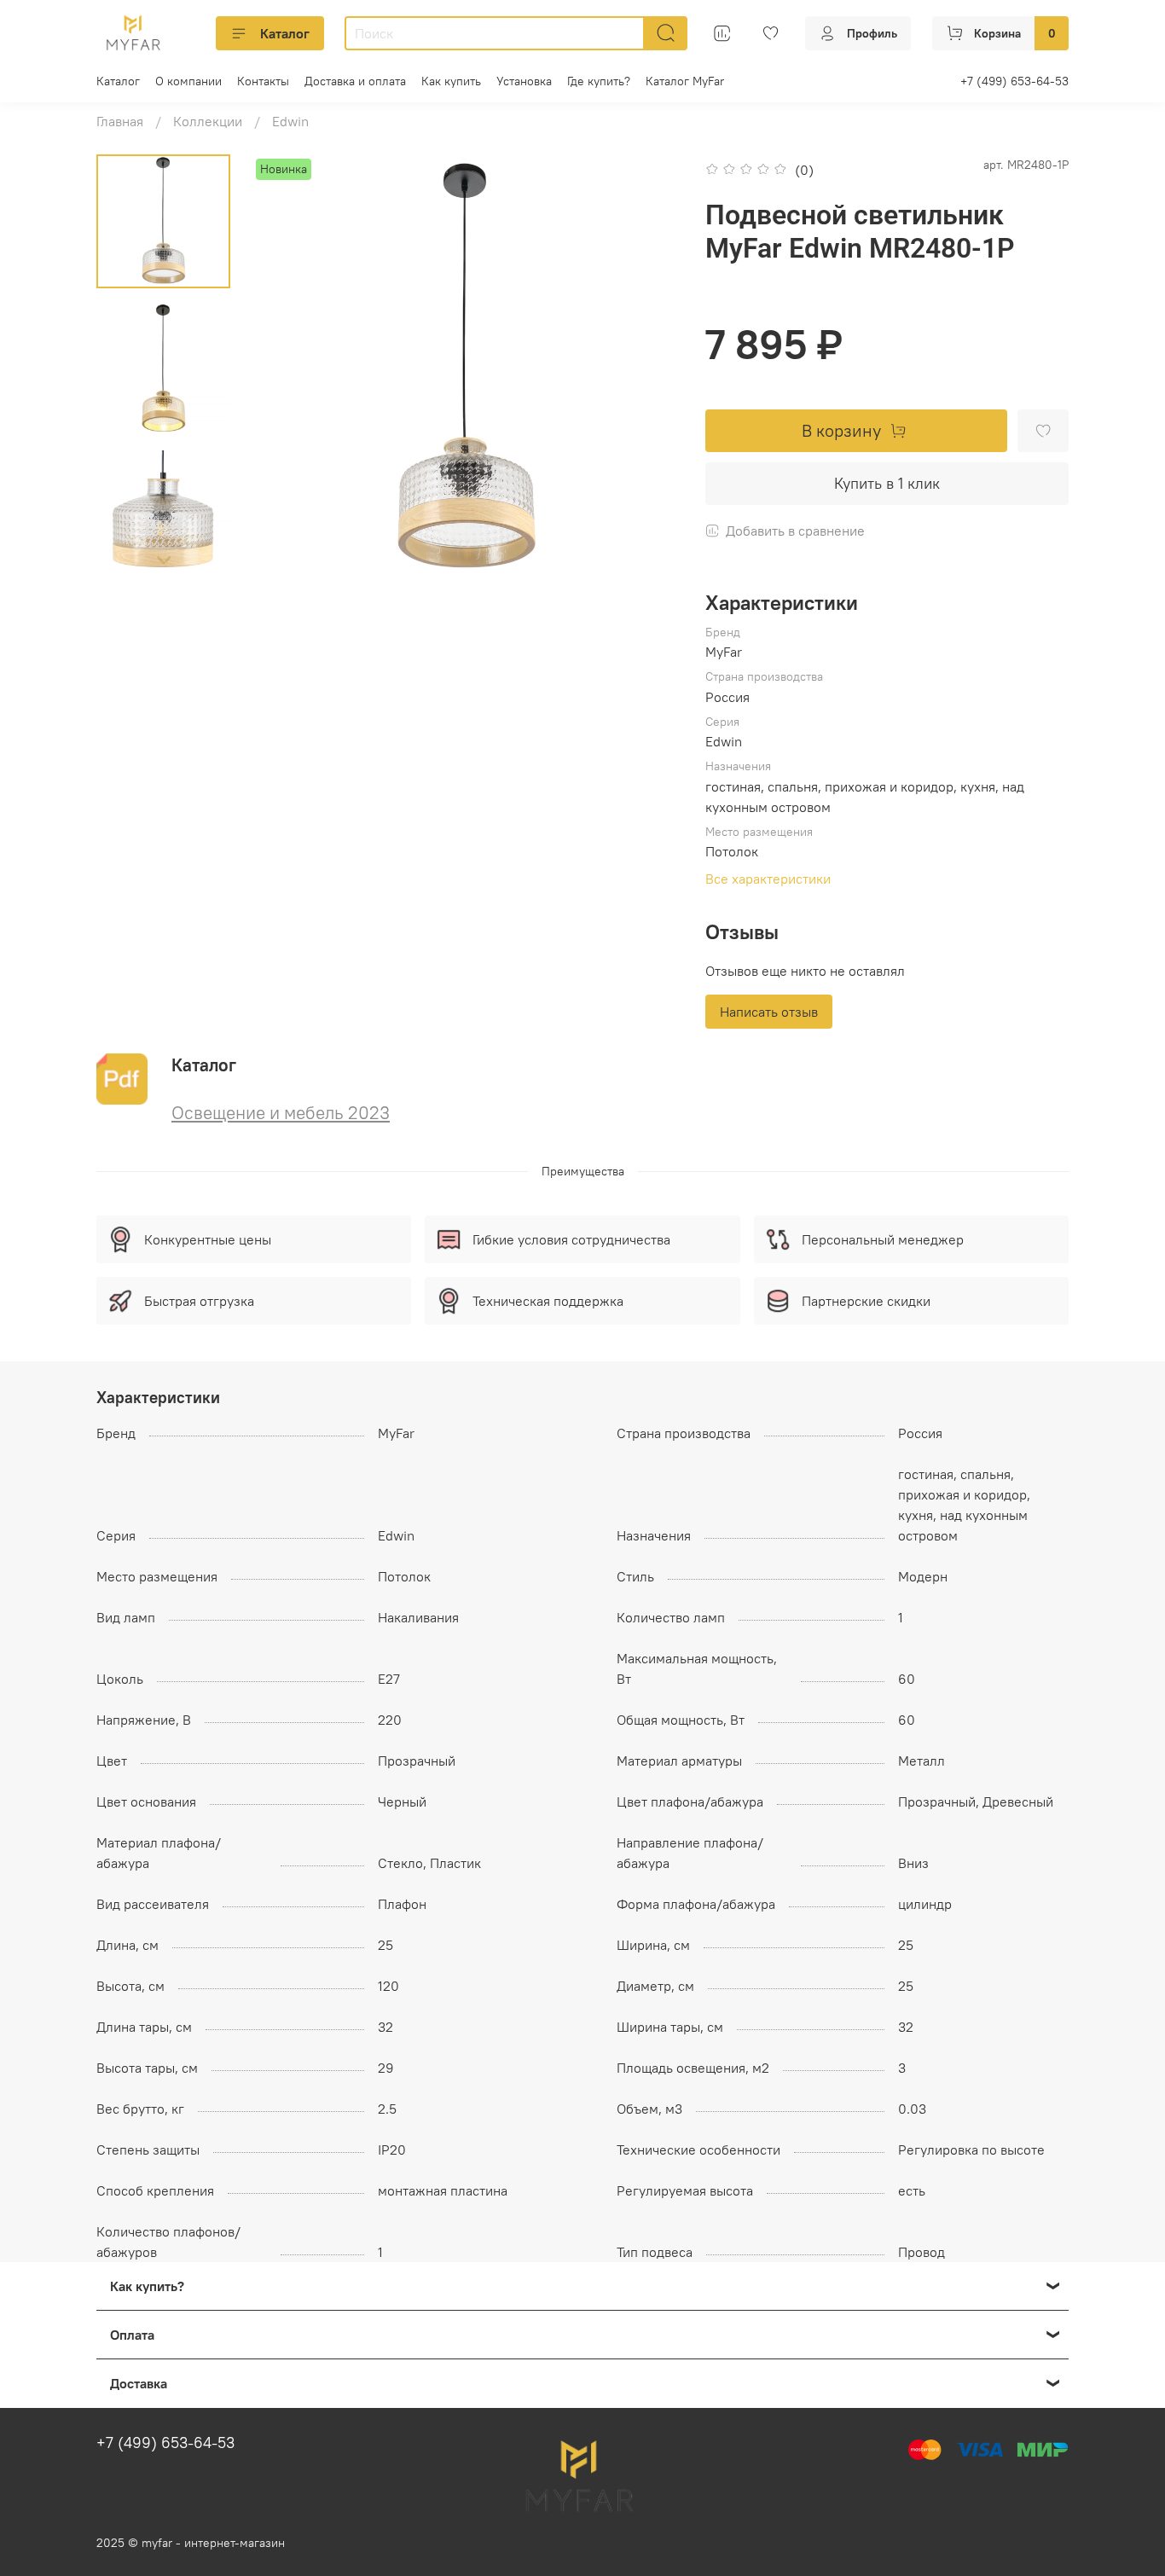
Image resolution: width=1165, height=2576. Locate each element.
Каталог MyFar (685, 81)
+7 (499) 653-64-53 (1014, 81)
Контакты (263, 81)
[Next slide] (164, 560)
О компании (188, 81)
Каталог (285, 33)
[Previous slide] (286, 368)
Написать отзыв (769, 1012)
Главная (120, 121)
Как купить (451, 81)
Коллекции (208, 121)
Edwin (290, 121)
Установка (524, 81)
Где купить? (599, 81)
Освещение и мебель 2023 (281, 1113)
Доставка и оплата (355, 81)
